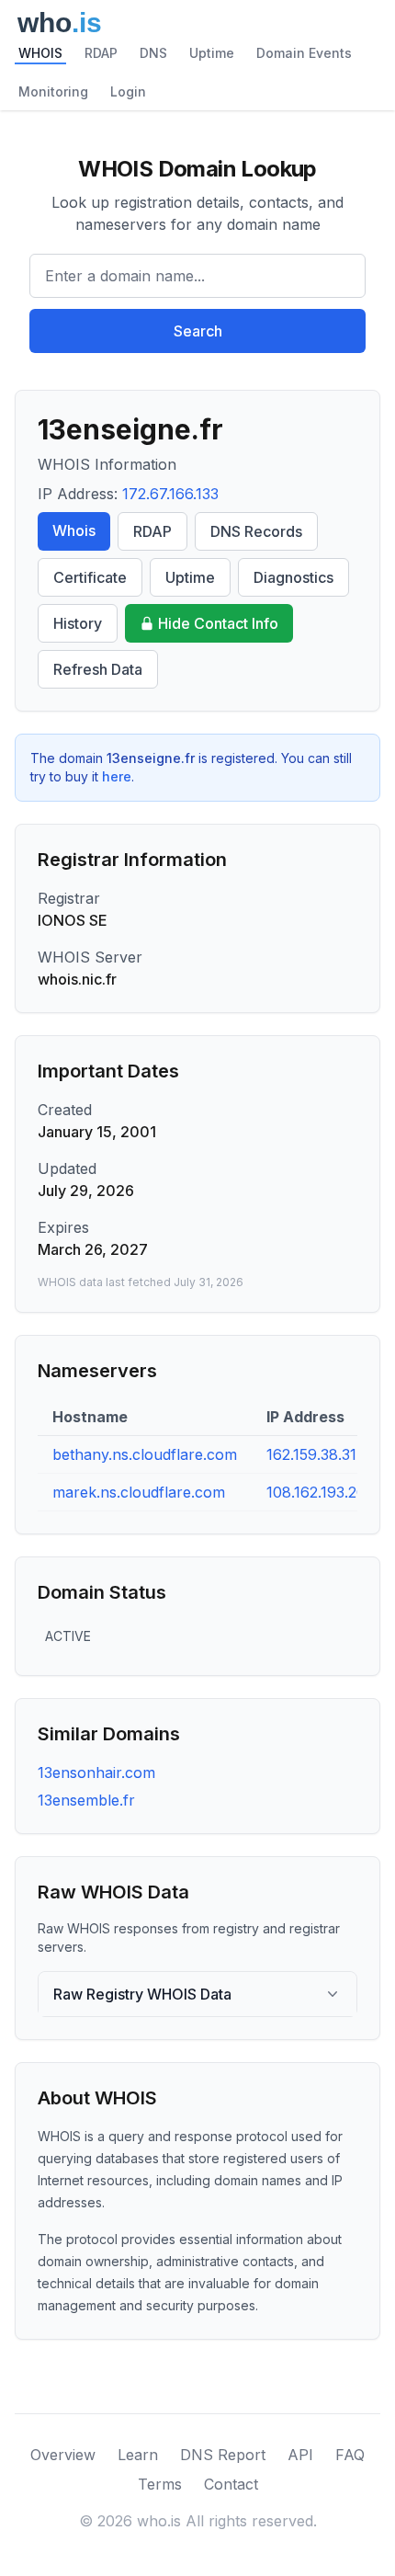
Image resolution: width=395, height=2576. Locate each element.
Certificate (90, 577)
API (300, 2455)
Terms (160, 2484)
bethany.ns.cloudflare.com (145, 1454)
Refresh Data (98, 669)
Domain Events (304, 53)
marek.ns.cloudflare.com (139, 1492)
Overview (63, 2455)
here (117, 776)
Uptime (212, 53)
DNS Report (223, 2455)
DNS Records (256, 531)
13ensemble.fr (86, 1800)
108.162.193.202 (320, 1492)
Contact (231, 2484)
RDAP (101, 53)
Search (198, 331)
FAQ (350, 2455)
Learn (138, 2455)
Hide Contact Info (218, 623)
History (78, 623)
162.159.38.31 (311, 1454)
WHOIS (40, 53)
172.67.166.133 (170, 494)
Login (128, 91)
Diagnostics (293, 577)
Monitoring (53, 91)
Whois (74, 530)
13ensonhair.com (96, 1772)
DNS (153, 53)
